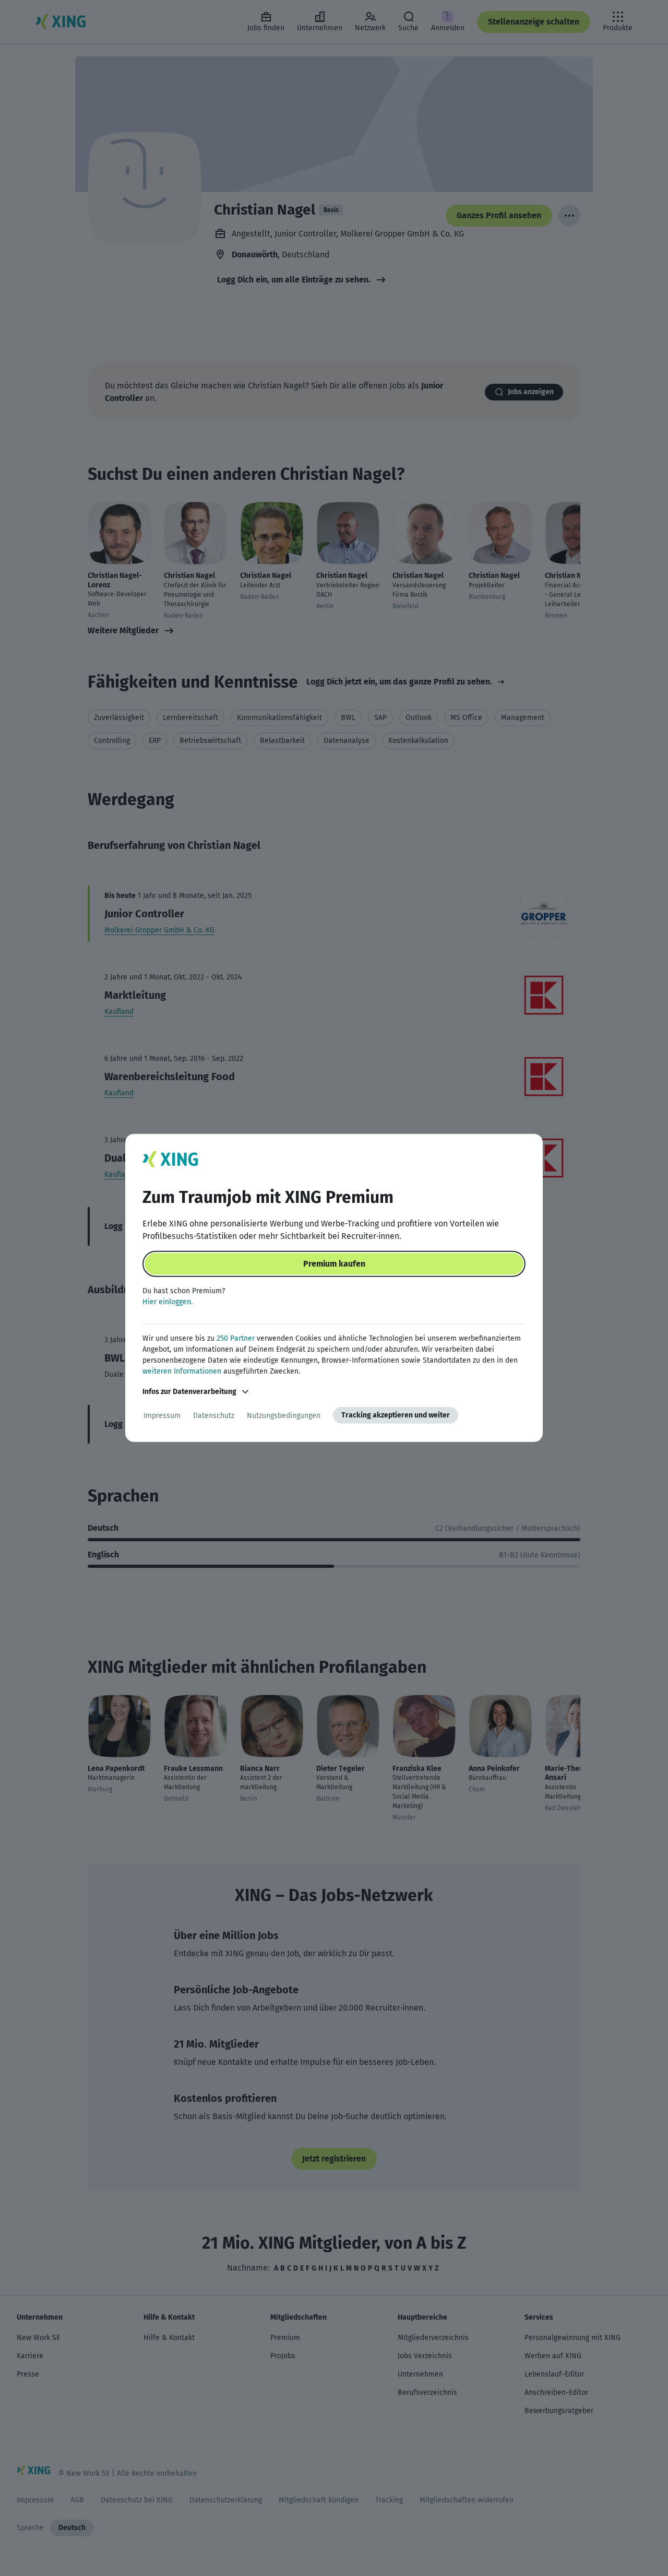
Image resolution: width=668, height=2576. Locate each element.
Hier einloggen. (168, 1302)
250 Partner (236, 1338)
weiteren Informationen (182, 1371)
